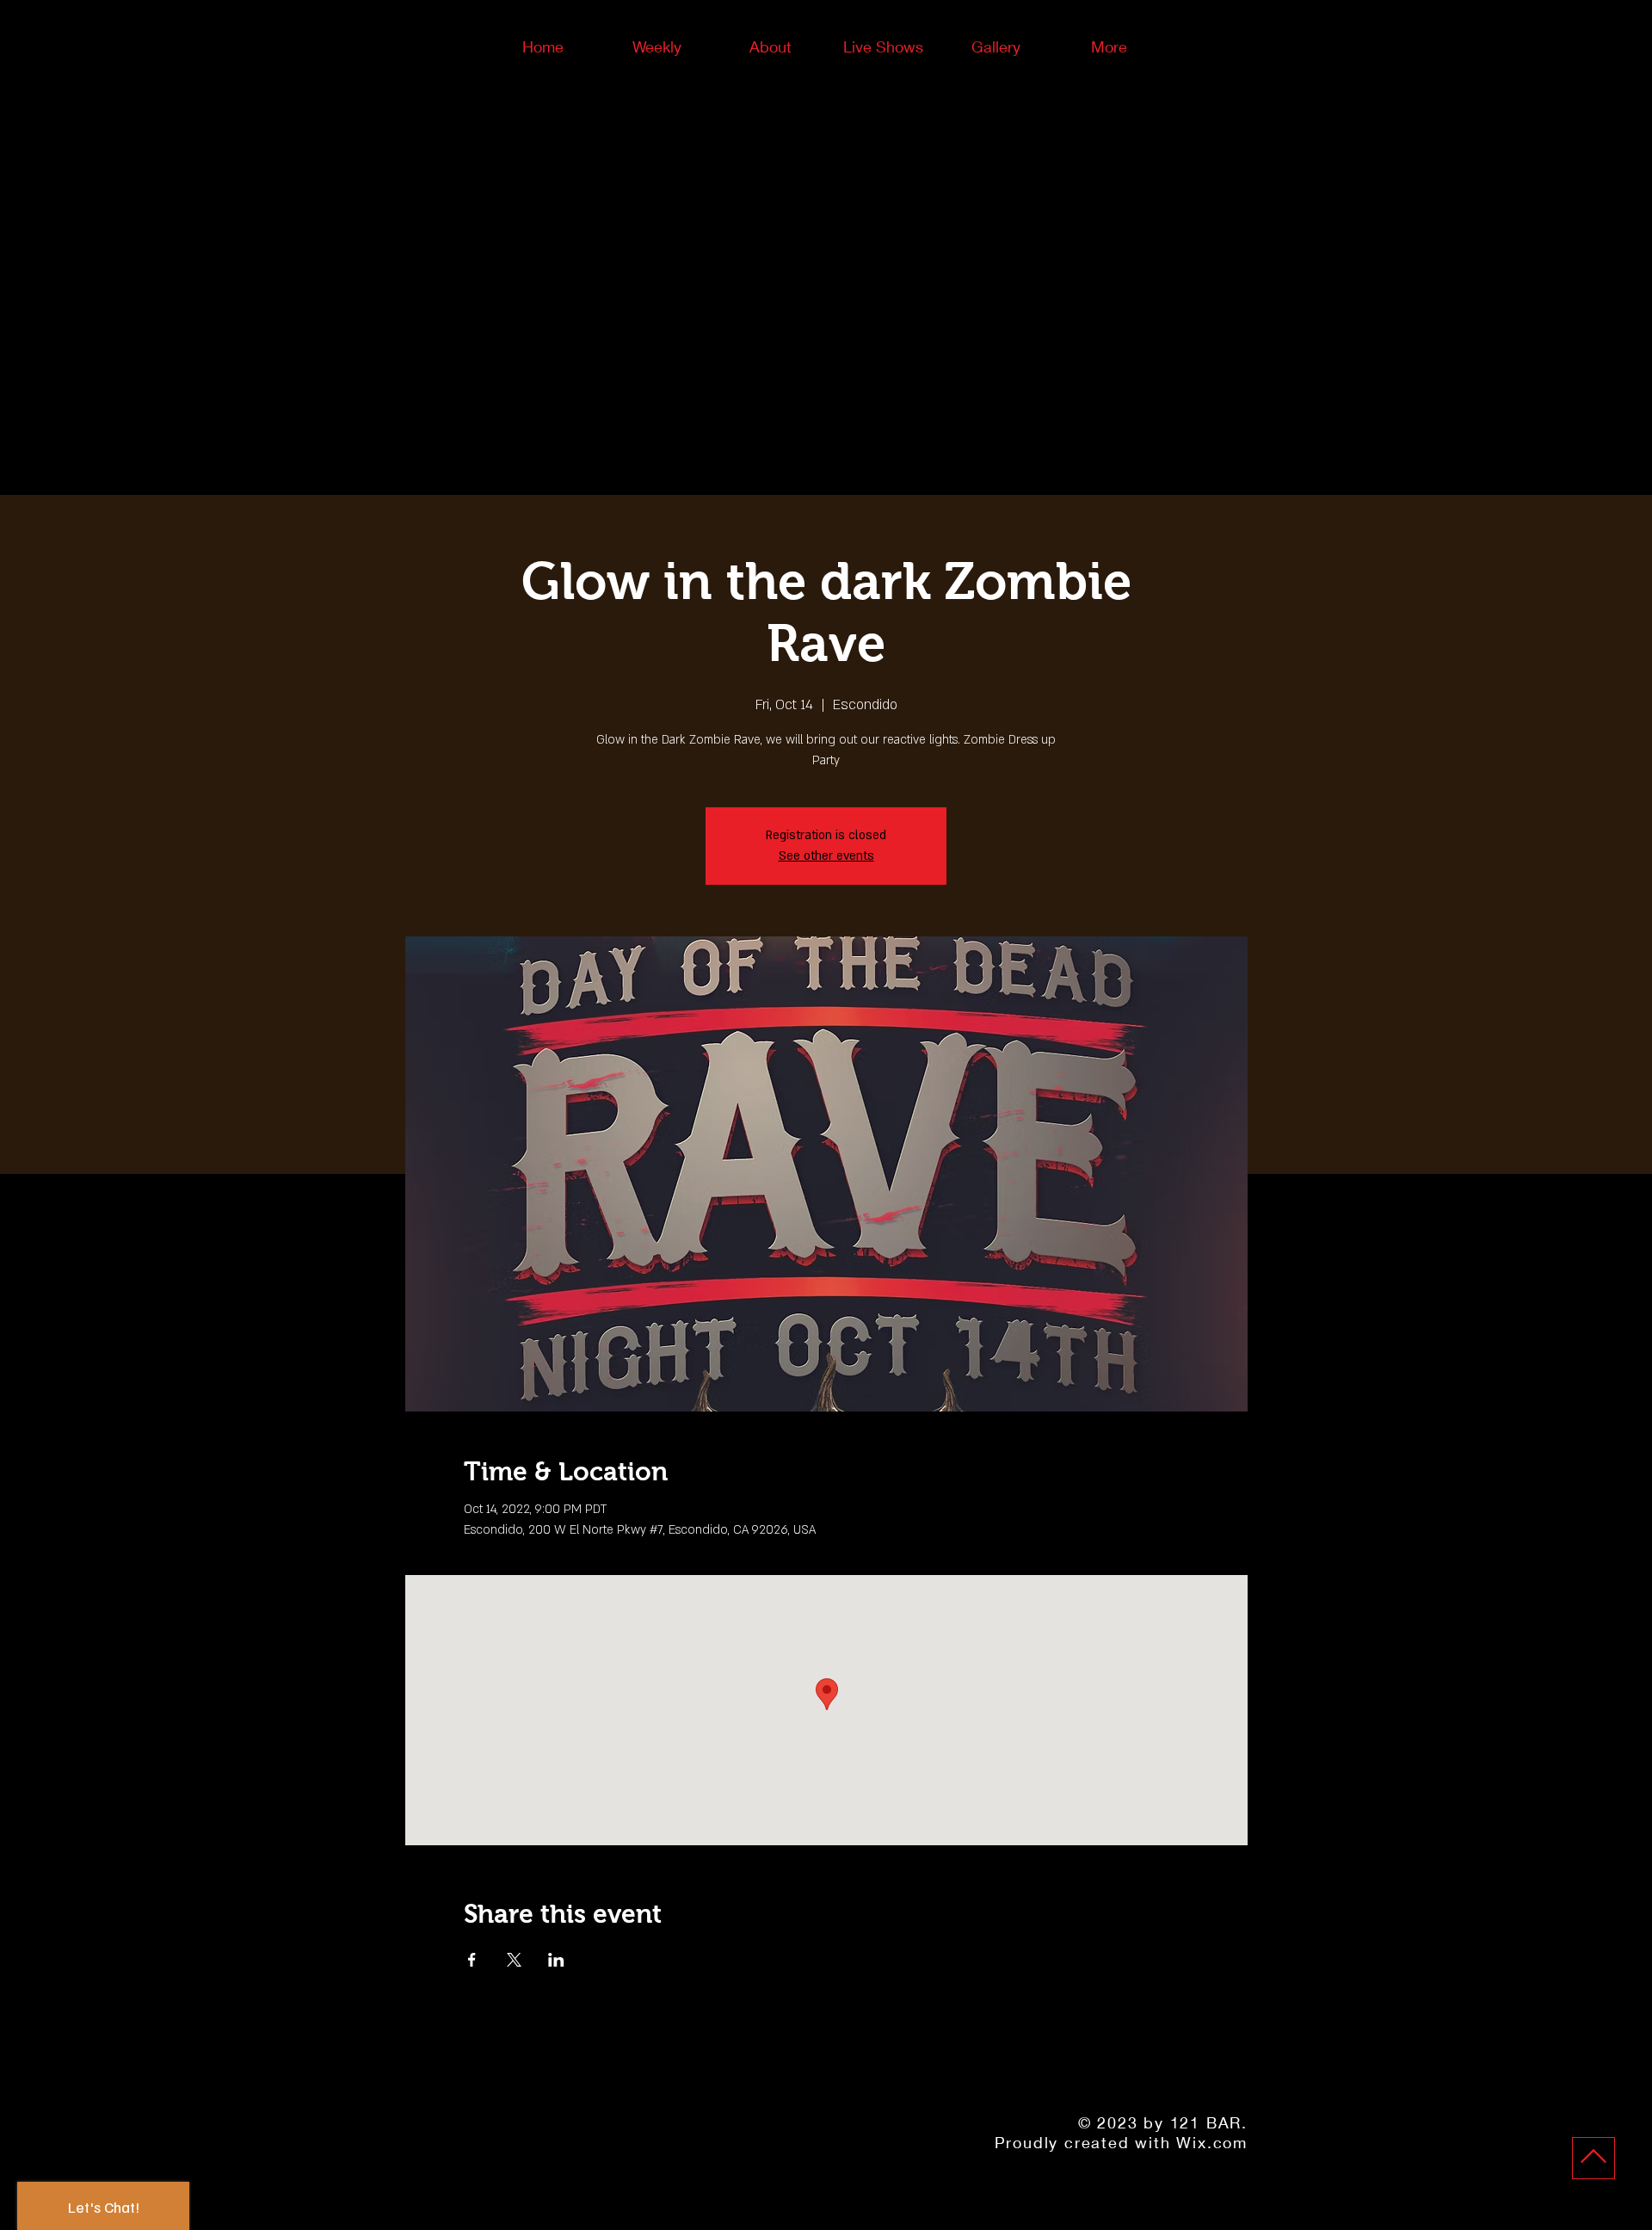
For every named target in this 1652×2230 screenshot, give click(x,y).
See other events (826, 856)
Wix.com (1212, 2142)
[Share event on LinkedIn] (556, 1960)
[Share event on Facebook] (472, 1960)
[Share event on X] (514, 1960)
